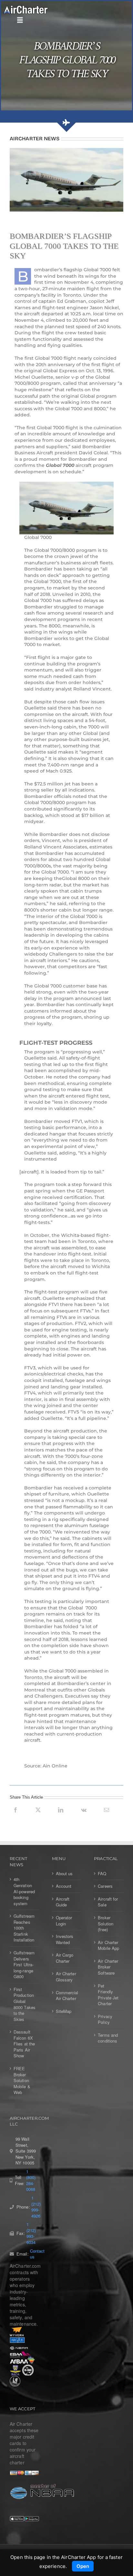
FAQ (102, 1874)
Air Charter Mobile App (108, 1946)
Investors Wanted (65, 1939)
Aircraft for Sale (108, 1902)
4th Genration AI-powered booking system (24, 1891)
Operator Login (64, 1921)
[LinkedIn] (61, 1817)
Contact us (37, 2254)
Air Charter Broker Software (108, 1967)
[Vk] (84, 1817)
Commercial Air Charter (67, 1996)
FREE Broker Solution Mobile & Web (22, 2080)
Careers (105, 1886)
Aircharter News (35, 139)
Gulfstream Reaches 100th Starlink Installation (24, 1928)
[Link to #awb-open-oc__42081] (65, 20)
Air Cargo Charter (65, 1958)
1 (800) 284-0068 (31, 2181)
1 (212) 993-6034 (31, 2233)
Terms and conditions (108, 2038)
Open (83, 2566)
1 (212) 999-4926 (36, 2207)
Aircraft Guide (63, 1902)
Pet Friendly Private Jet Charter (108, 1995)
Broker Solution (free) (106, 1924)
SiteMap (64, 2011)
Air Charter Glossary (66, 1977)
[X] (38, 1817)
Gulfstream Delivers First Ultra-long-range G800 (24, 1965)
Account (64, 1886)
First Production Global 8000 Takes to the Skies (25, 2004)
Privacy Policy (105, 2020)
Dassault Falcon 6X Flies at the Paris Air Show (24, 2044)
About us (64, 1874)
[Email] (107, 1817)
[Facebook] (15, 1817)
